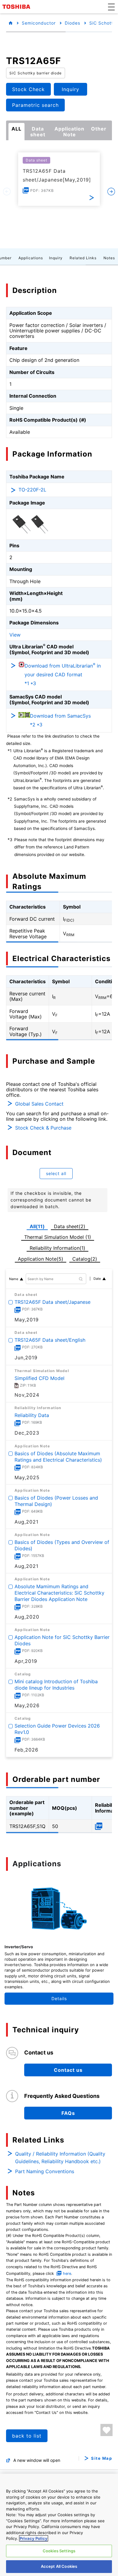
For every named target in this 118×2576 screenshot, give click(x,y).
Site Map (102, 2458)
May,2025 (27, 1477)
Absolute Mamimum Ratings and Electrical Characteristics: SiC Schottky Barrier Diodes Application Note (59, 1593)
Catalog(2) (85, 1259)
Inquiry (56, 258)
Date (97, 1279)
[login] (107, 2430)
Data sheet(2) (70, 1226)
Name (14, 1279)
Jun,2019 (26, 1358)
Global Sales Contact (39, 1104)
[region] (59, 2525)
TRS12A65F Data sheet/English (50, 1340)
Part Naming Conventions (45, 2171)
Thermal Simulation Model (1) (58, 1237)
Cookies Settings (59, 2551)
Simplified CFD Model (39, 1378)
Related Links (83, 258)
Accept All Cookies (59, 2566)
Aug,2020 (27, 1617)
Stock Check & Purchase (43, 1128)
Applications (31, 258)
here (67, 2274)
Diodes (72, 23)
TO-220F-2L (32, 490)
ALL (16, 129)
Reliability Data (32, 1415)
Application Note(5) (41, 1259)
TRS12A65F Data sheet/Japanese (52, 1302)
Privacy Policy (34, 2538)
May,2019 (27, 1320)
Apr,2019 (26, 1661)
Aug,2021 (26, 1522)
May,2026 (27, 1705)
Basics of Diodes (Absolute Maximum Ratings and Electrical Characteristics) (58, 1457)
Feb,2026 (26, 1750)
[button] (111, 7)
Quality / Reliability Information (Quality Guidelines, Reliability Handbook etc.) (60, 2158)
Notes (109, 258)
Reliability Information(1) (57, 1248)
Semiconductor (39, 23)
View (15, 635)
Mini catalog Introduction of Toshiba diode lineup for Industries (56, 1685)
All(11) (37, 1226)
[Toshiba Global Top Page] (17, 7)
